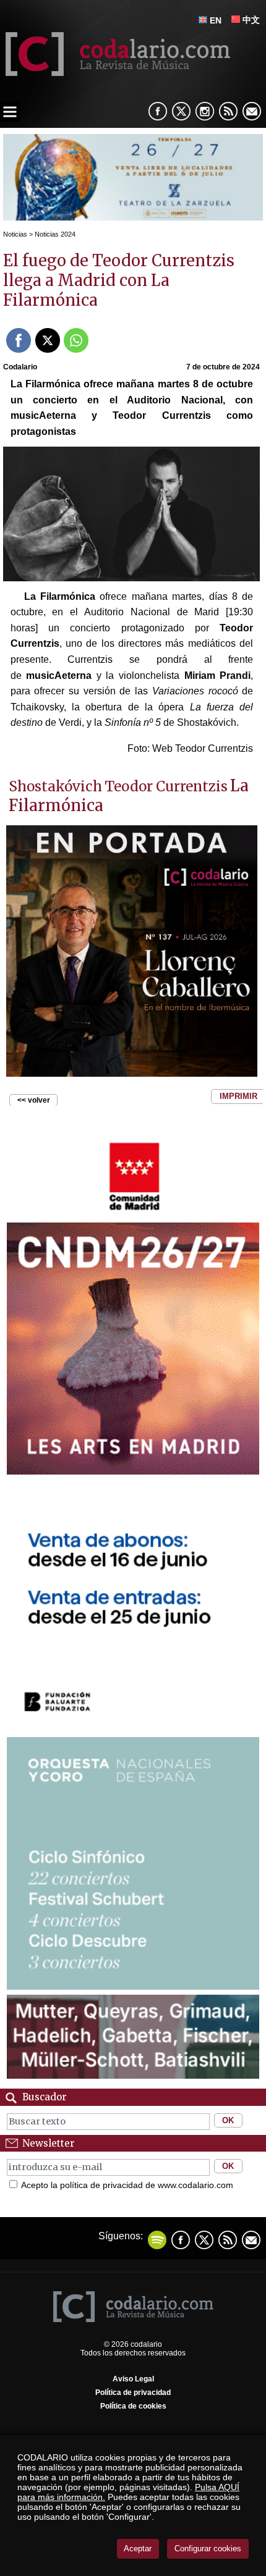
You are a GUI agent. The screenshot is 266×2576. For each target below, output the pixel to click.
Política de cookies (133, 2406)
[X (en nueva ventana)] (181, 111)
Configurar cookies (208, 2549)
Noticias (15, 234)
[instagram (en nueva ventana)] (205, 111)
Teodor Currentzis (166, 786)
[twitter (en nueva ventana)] (204, 2240)
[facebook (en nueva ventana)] (158, 111)
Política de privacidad (133, 2393)
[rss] (228, 111)
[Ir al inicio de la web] (115, 73)
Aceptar (138, 2549)
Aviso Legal (133, 2379)
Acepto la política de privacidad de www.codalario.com (127, 2185)
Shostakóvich (55, 786)
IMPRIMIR (238, 1096)
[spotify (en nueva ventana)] (157, 2240)
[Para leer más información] (133, 217)
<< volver (34, 1100)
